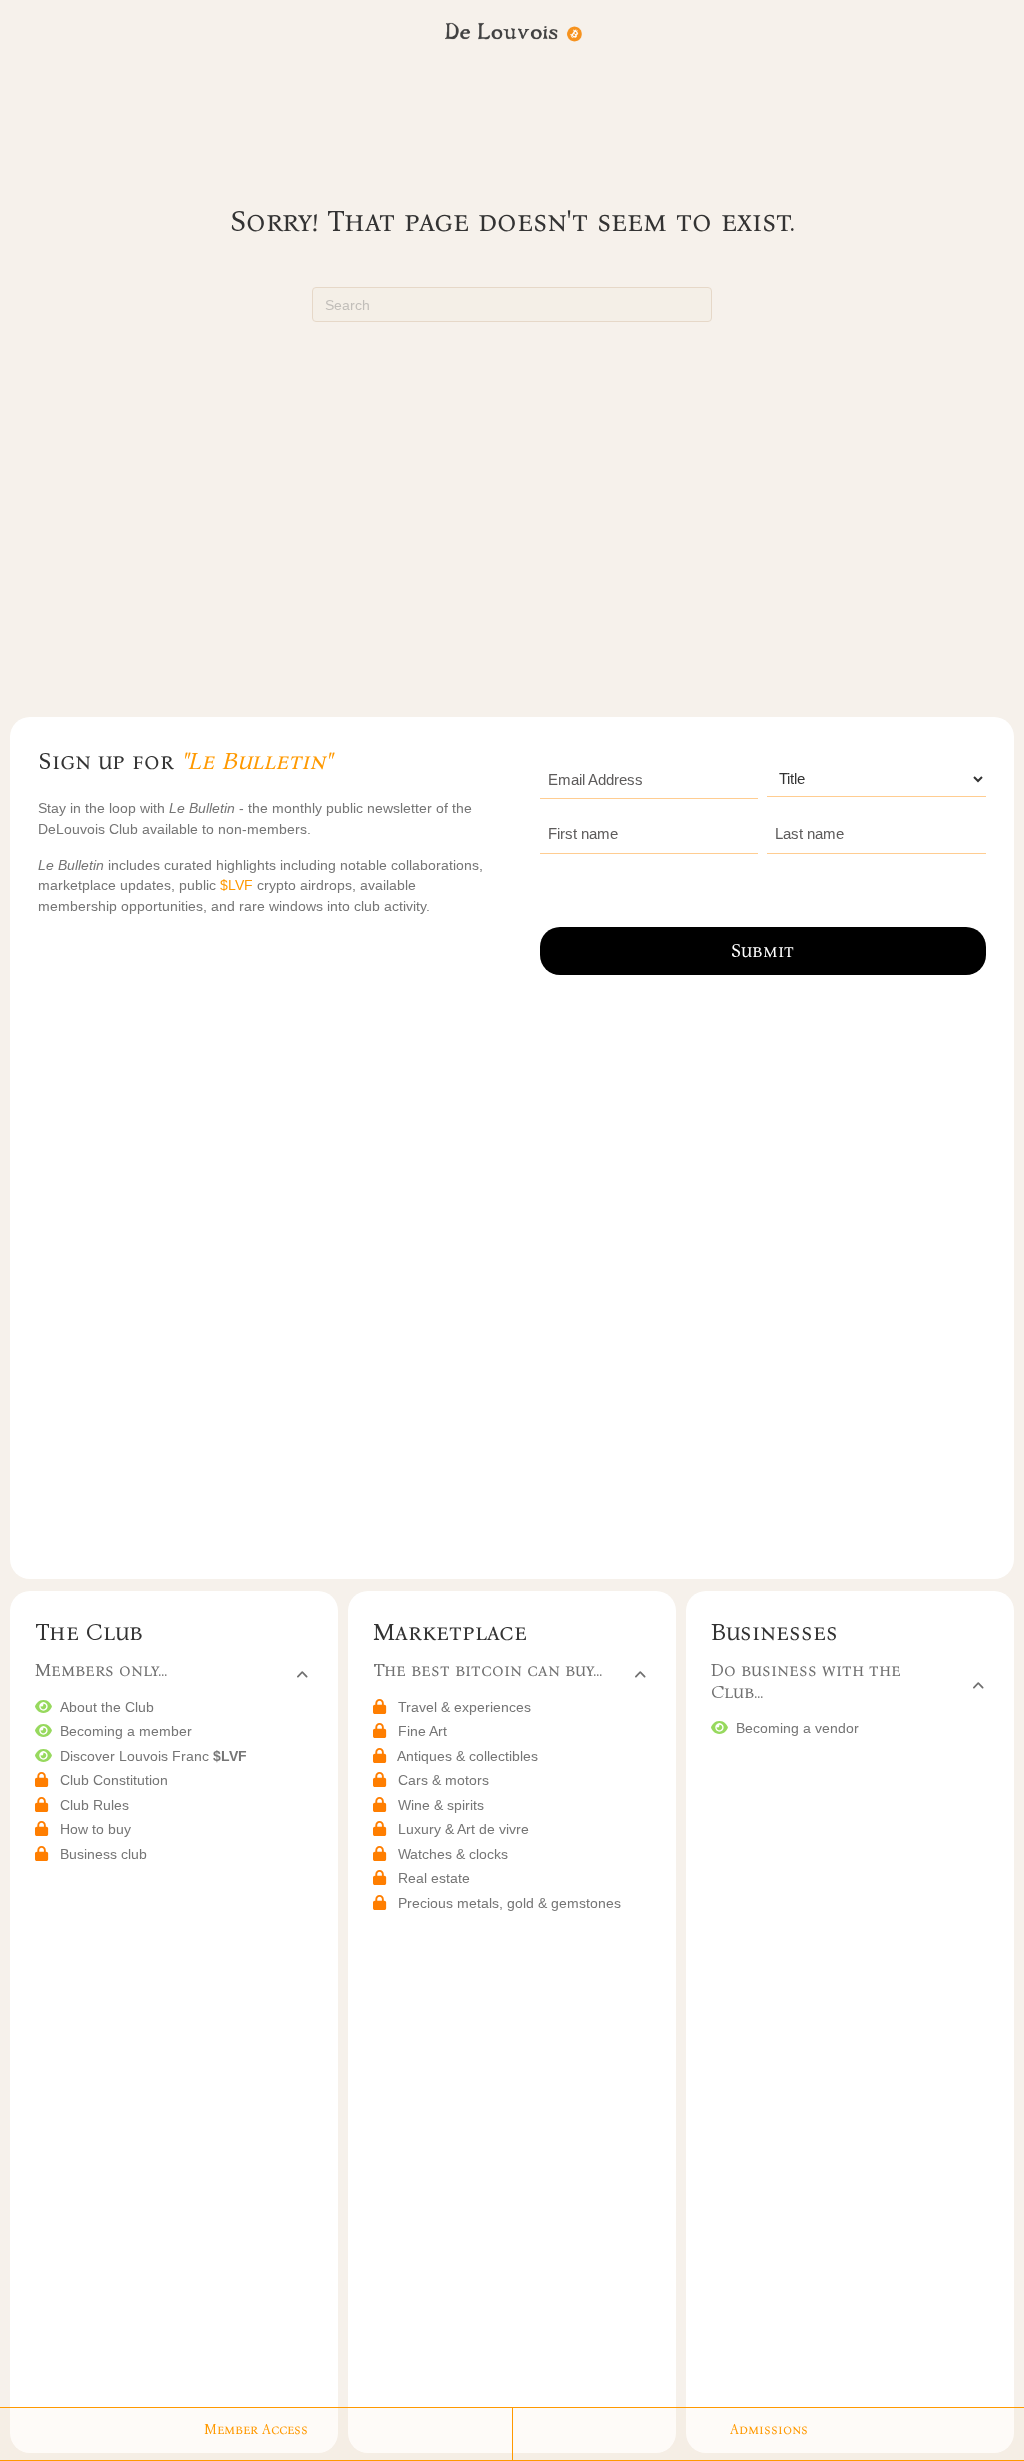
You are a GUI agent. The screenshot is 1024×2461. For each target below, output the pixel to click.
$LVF (238, 885)
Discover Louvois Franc (153, 1756)
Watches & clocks (453, 1854)
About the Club (107, 1707)
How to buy (95, 1829)
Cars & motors (443, 1780)
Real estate (434, 1878)
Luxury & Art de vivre (463, 1829)
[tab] (171, 1672)
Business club (103, 1854)
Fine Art (422, 1731)
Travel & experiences (464, 1707)
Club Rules (94, 1805)
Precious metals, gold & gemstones (509, 1903)
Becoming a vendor (797, 1728)
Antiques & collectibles (467, 1756)
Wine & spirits (441, 1805)
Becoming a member (126, 1731)
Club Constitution (114, 1780)
